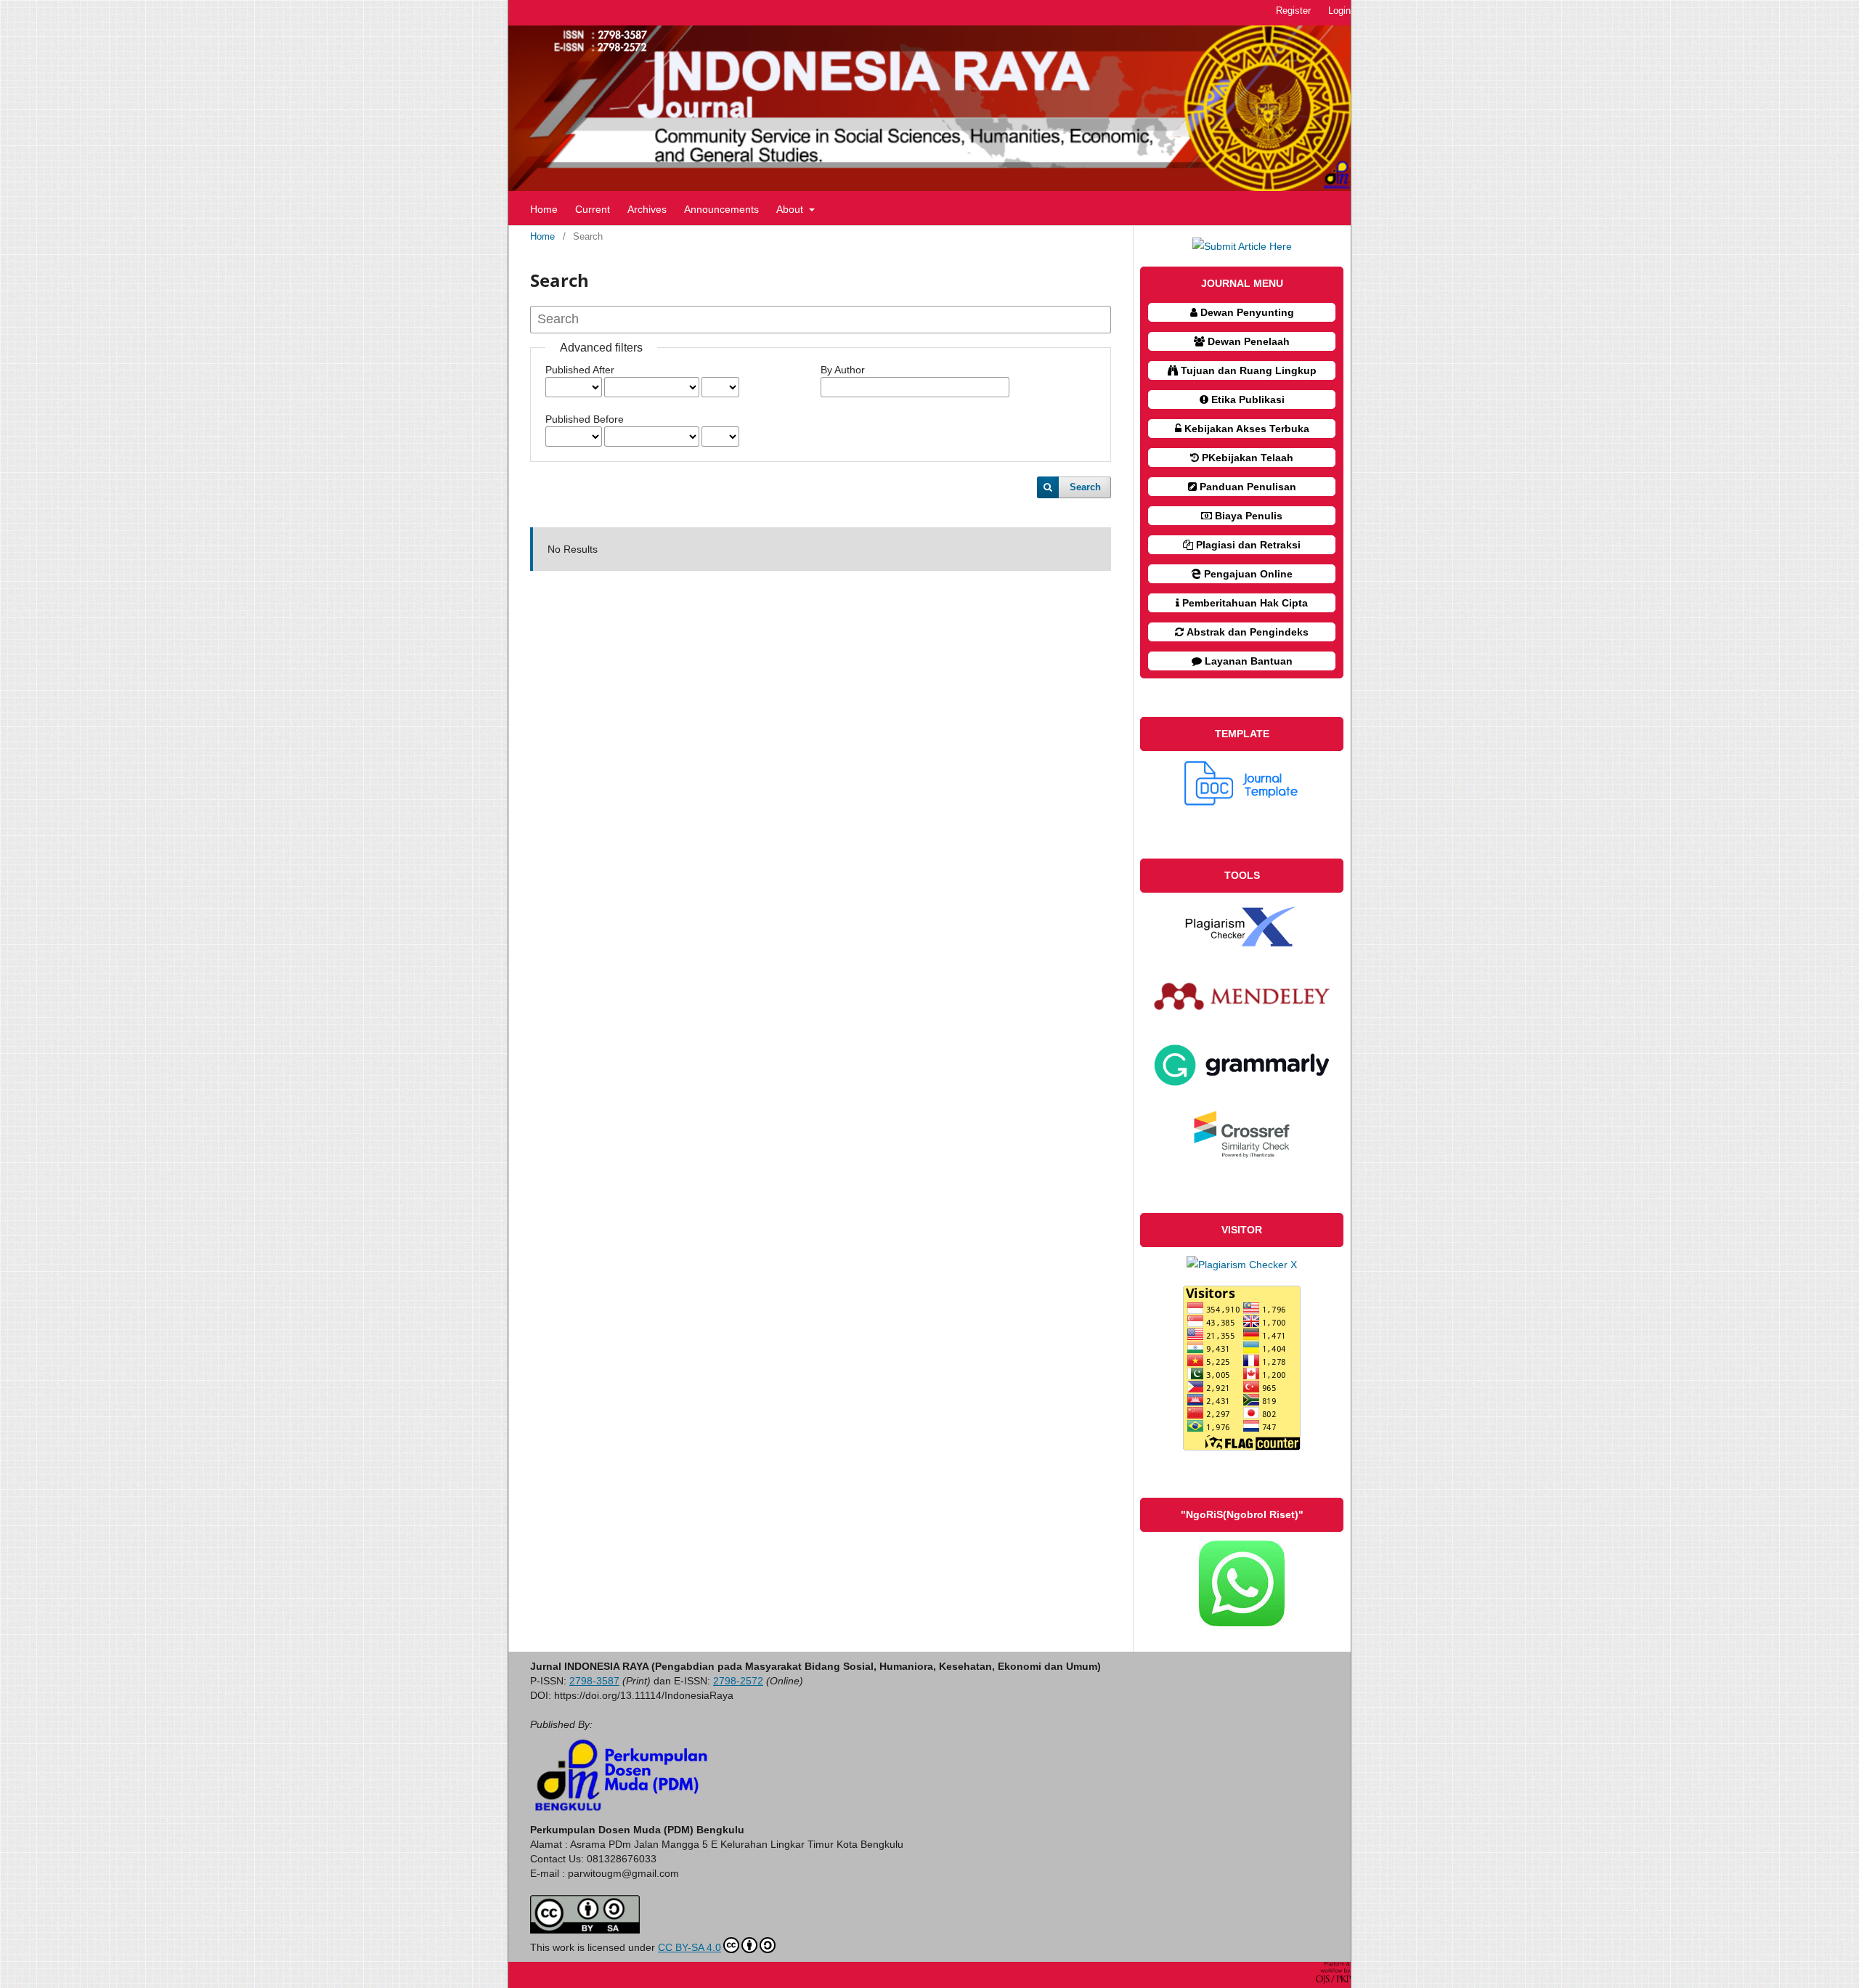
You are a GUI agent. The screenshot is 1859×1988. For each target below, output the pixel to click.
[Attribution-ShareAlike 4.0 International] (585, 1930)
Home (544, 209)
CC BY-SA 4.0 (690, 1947)
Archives (647, 209)
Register (1293, 11)
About (791, 209)
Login (1339, 11)
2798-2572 (738, 1681)
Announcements (721, 209)
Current (593, 209)
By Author (843, 370)
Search (1085, 487)
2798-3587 (594, 1681)
